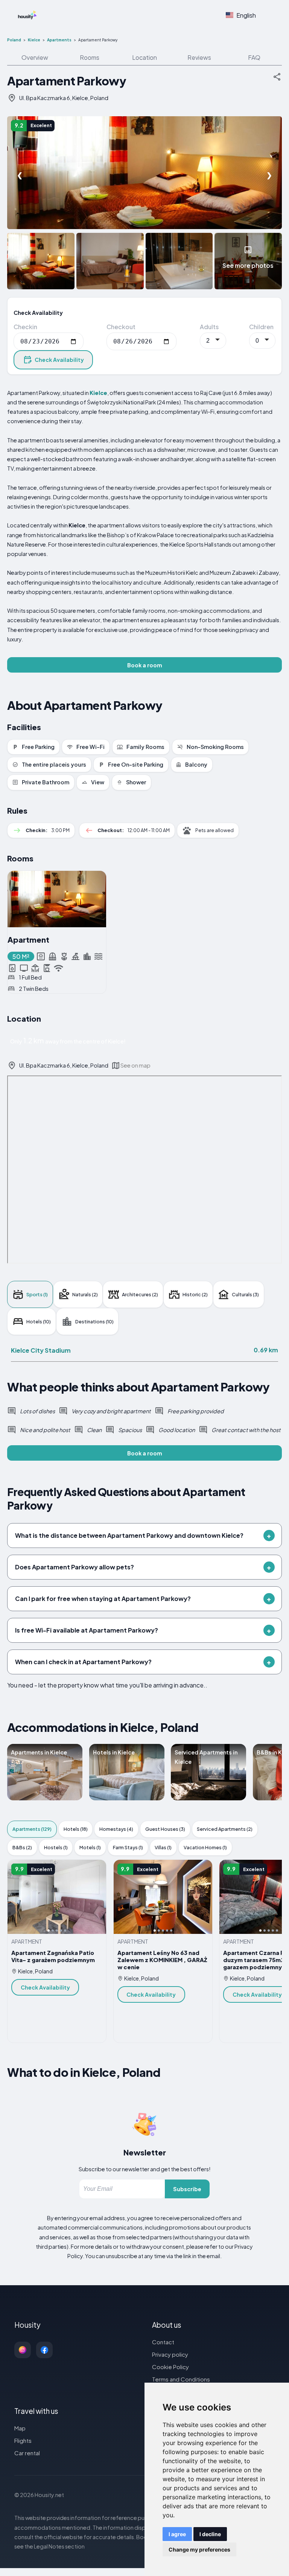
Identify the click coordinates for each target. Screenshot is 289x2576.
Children (261, 327)
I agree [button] (177, 2534)
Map (20, 2428)
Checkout (121, 327)
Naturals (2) (85, 1294)
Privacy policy (170, 2354)
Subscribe (187, 2189)
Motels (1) (90, 1847)
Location (144, 57)
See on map (135, 1065)
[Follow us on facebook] (44, 2350)
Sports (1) (37, 1294)
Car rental (27, 2453)
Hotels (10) (39, 1321)
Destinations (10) (94, 1321)
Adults (209, 327)
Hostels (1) (56, 1847)
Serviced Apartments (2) (225, 1829)
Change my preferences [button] (199, 2549)
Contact (163, 2342)
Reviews (199, 57)
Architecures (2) (140, 1294)
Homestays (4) (116, 1829)
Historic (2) (195, 1294)
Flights (23, 2440)
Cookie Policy (170, 2367)
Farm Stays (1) (128, 1847)
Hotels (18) (76, 1829)
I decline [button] (210, 2534)
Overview (35, 57)
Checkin (25, 327)
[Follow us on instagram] (23, 2350)
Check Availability (59, 360)
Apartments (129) (32, 1829)
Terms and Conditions (181, 2379)
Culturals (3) (245, 1294)
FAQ (254, 57)
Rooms (90, 57)
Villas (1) (163, 1847)
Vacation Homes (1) (205, 1847)
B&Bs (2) (22, 1847)
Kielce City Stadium (41, 1350)
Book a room (145, 665)
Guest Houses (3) (165, 1829)
